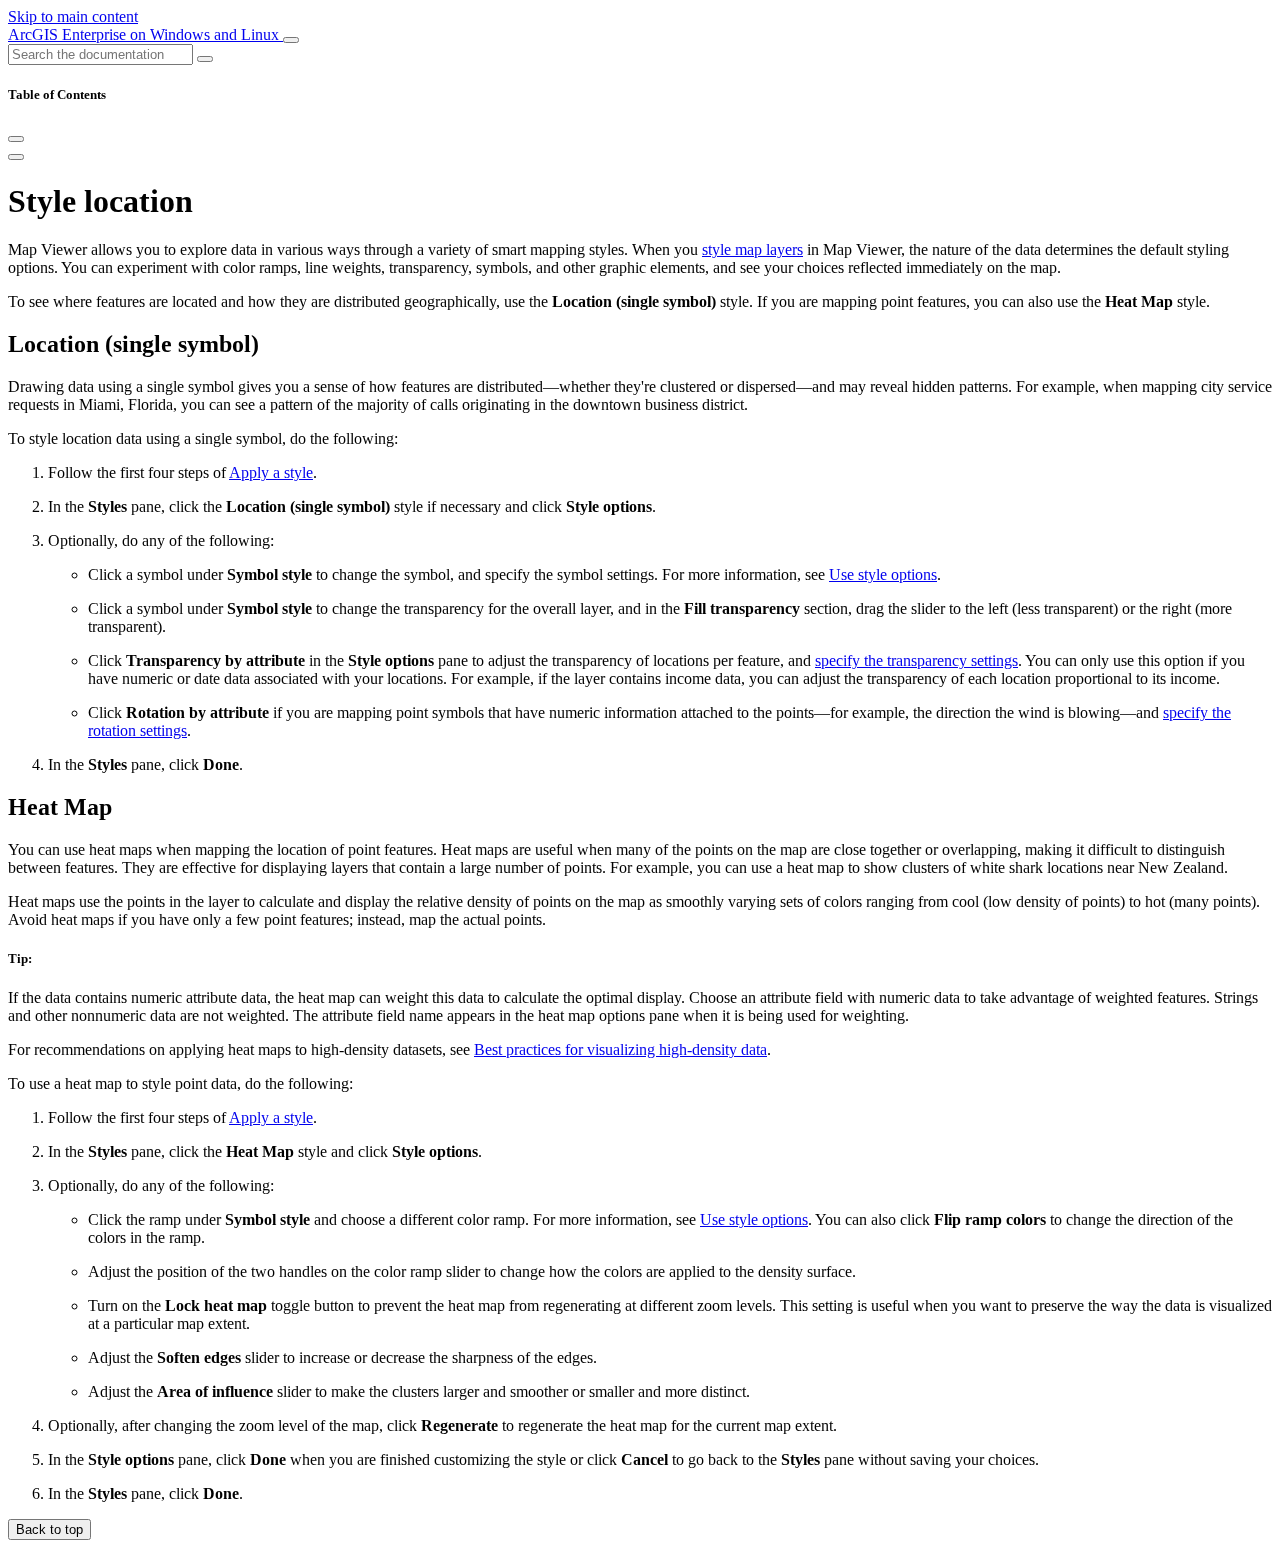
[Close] (16, 139)
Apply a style (271, 472)
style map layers (752, 249)
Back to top (49, 1529)
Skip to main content (73, 16)
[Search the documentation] (205, 59)
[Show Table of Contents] (16, 157)
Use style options (883, 574)
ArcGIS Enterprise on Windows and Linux (145, 34)
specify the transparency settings (916, 660)
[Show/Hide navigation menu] (291, 40)
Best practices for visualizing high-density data (620, 1049)
